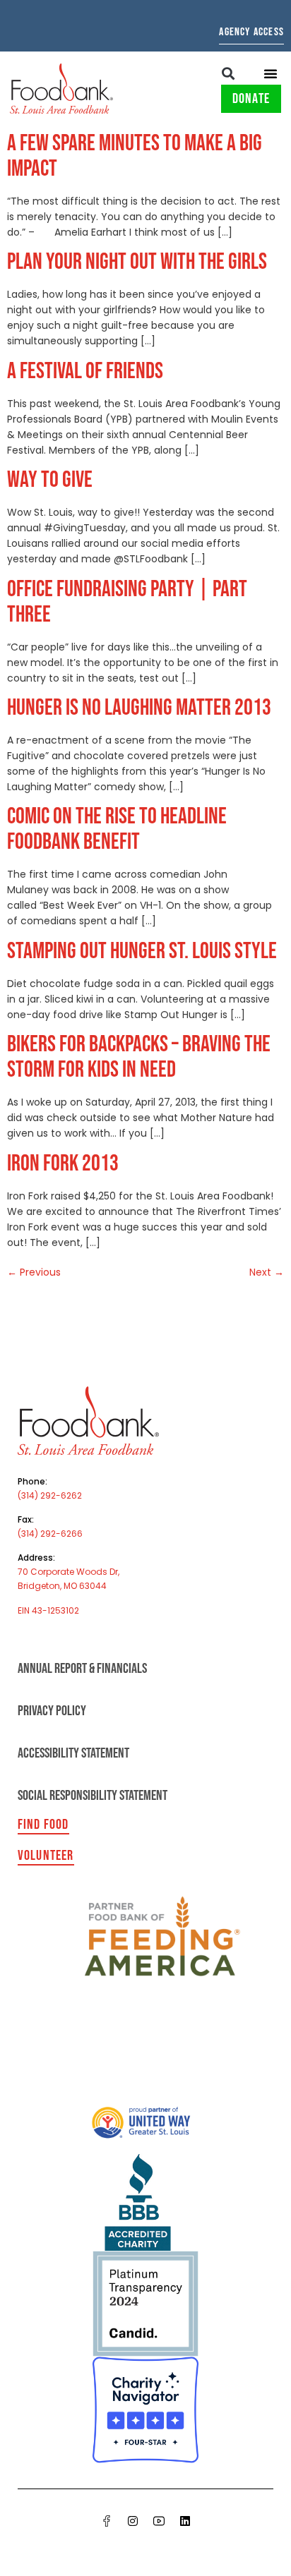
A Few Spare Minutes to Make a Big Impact (135, 156)
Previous (34, 1272)
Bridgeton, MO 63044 (62, 1586)
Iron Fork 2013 (63, 1164)
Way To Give (50, 480)
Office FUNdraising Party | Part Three (127, 602)
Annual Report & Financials (82, 1669)
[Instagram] (133, 2521)
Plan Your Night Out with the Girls (137, 262)
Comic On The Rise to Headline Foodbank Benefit (117, 829)
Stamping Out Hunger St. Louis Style (142, 951)
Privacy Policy (52, 1711)
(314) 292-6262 (50, 1495)
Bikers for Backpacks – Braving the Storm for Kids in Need (139, 1057)
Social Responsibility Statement (93, 1796)
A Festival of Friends (85, 371)
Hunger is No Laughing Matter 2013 (139, 708)
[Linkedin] (185, 2521)
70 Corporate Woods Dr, (69, 1572)
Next (267, 1272)
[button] (228, 73)
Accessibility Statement (73, 1753)
